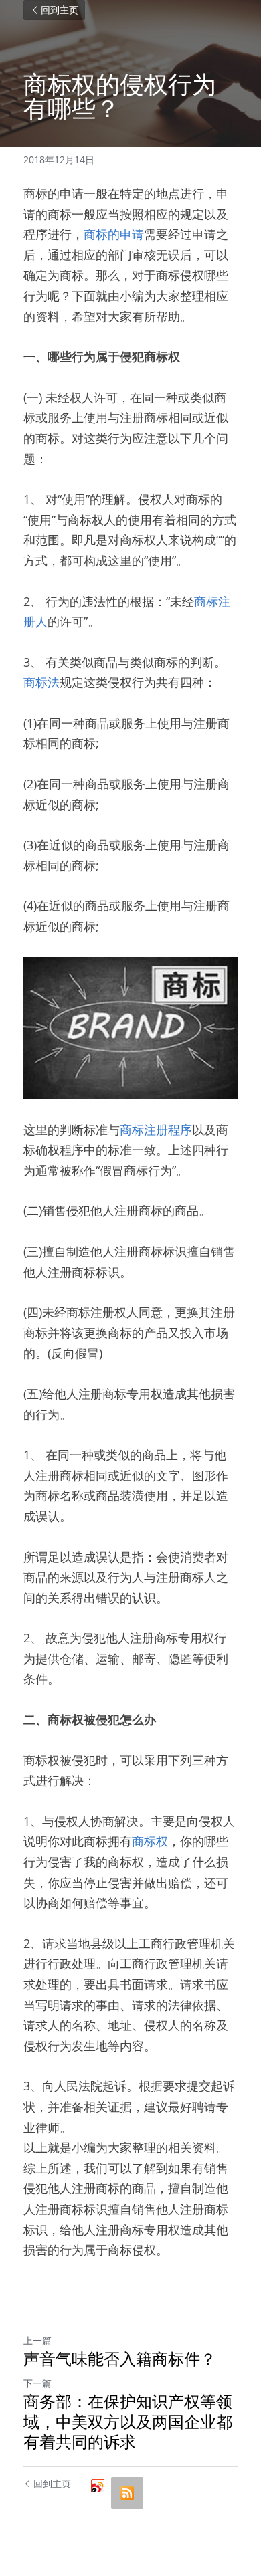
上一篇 (37, 2340)
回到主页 (60, 10)
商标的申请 (114, 234)
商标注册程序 (156, 1130)
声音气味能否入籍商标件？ (120, 2359)
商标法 (41, 682)
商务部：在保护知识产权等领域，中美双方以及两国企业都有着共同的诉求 (128, 2422)
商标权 (150, 1841)
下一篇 (37, 2383)
